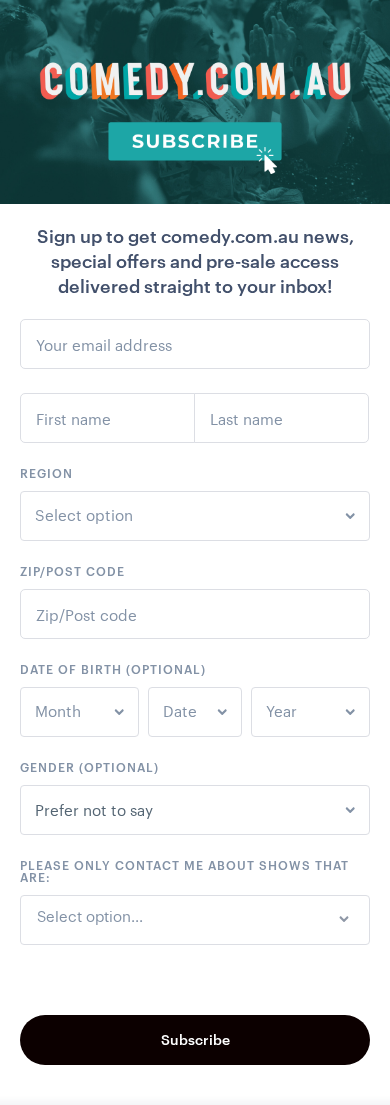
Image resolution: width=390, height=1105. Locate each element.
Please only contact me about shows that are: (184, 871)
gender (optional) (89, 767)
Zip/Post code (72, 571)
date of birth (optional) (113, 669)
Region (46, 473)
